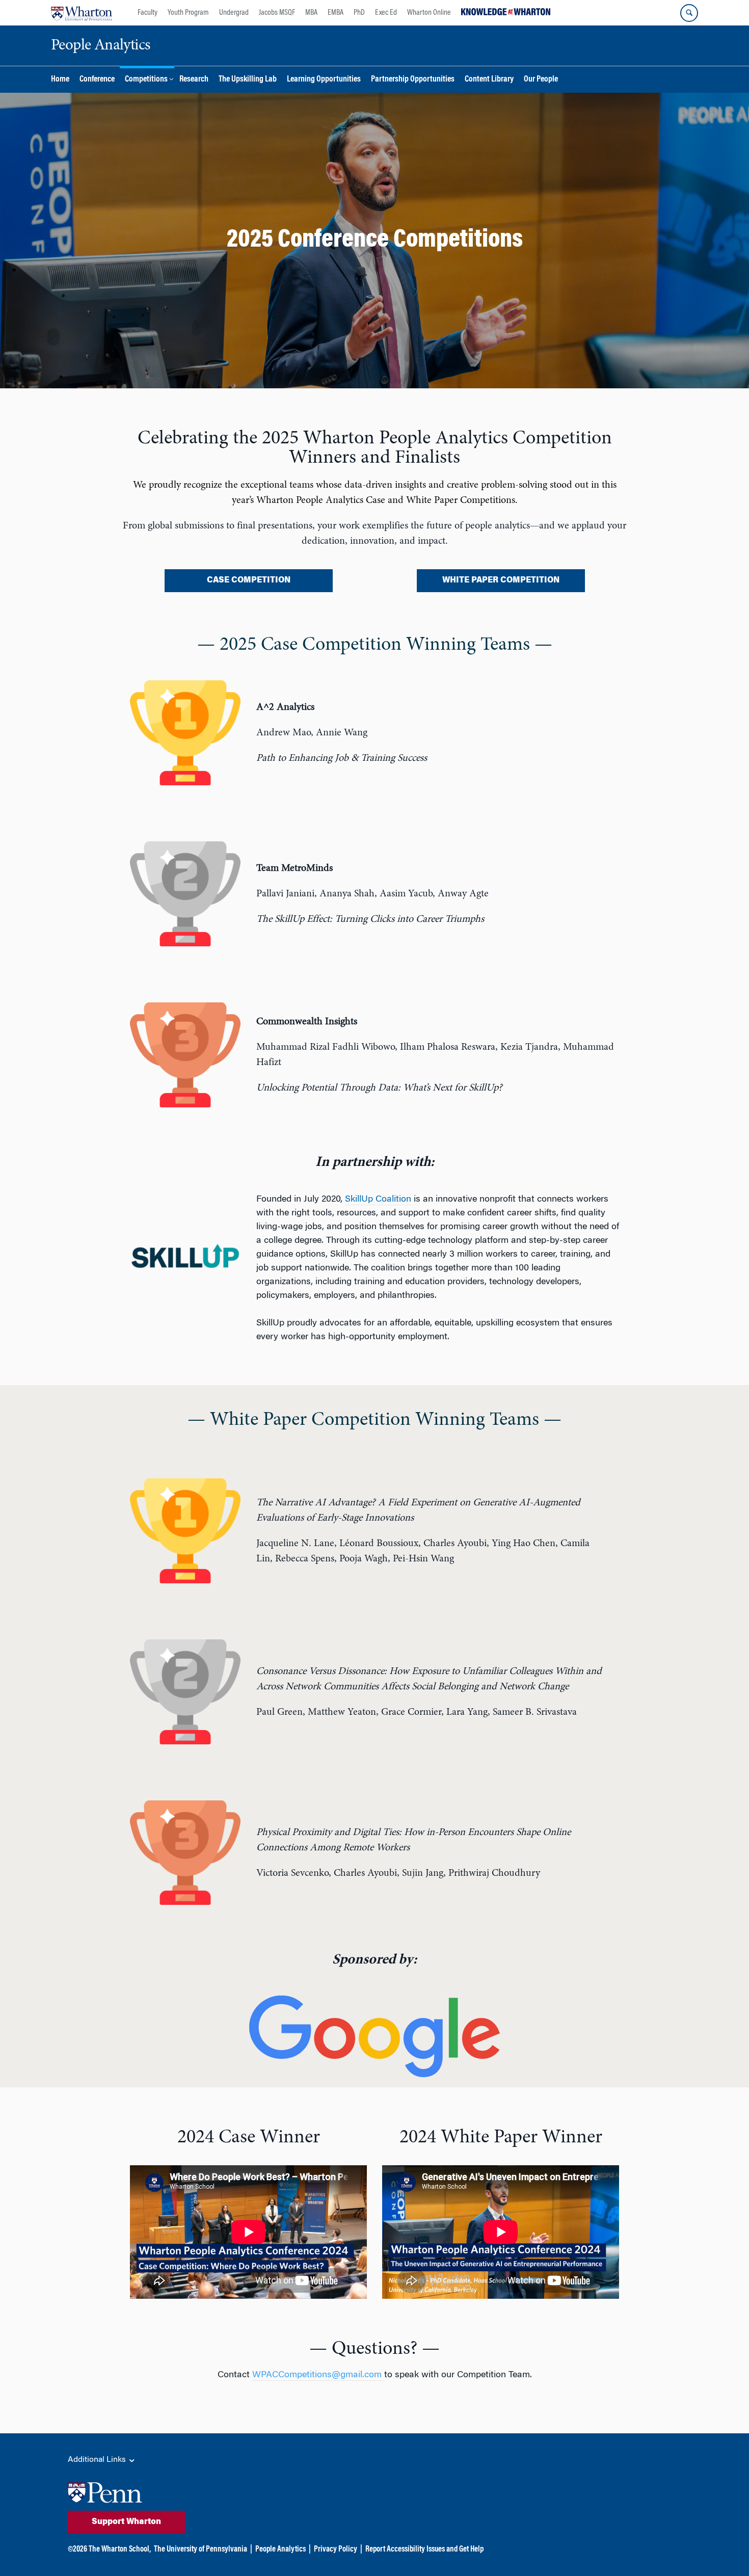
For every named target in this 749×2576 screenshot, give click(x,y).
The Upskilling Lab (248, 80)
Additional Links (98, 2460)
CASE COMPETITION (249, 580)
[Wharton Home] (82, 13)
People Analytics (280, 2550)
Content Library (489, 80)
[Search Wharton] (689, 13)
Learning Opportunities (324, 80)
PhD (359, 13)
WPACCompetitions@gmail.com (318, 2375)
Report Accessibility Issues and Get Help (424, 2550)
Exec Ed (386, 13)
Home (60, 80)
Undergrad (234, 13)
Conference (97, 80)
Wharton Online (429, 13)
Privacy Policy (336, 2550)
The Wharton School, (120, 2550)
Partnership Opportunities (413, 80)
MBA (311, 13)
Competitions (146, 80)
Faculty (148, 13)
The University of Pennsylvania (200, 2550)
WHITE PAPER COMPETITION (501, 580)
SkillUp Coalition (378, 1200)
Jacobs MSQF (277, 13)
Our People (541, 80)
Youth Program (188, 13)
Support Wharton (126, 2522)
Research (194, 80)
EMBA (336, 13)
